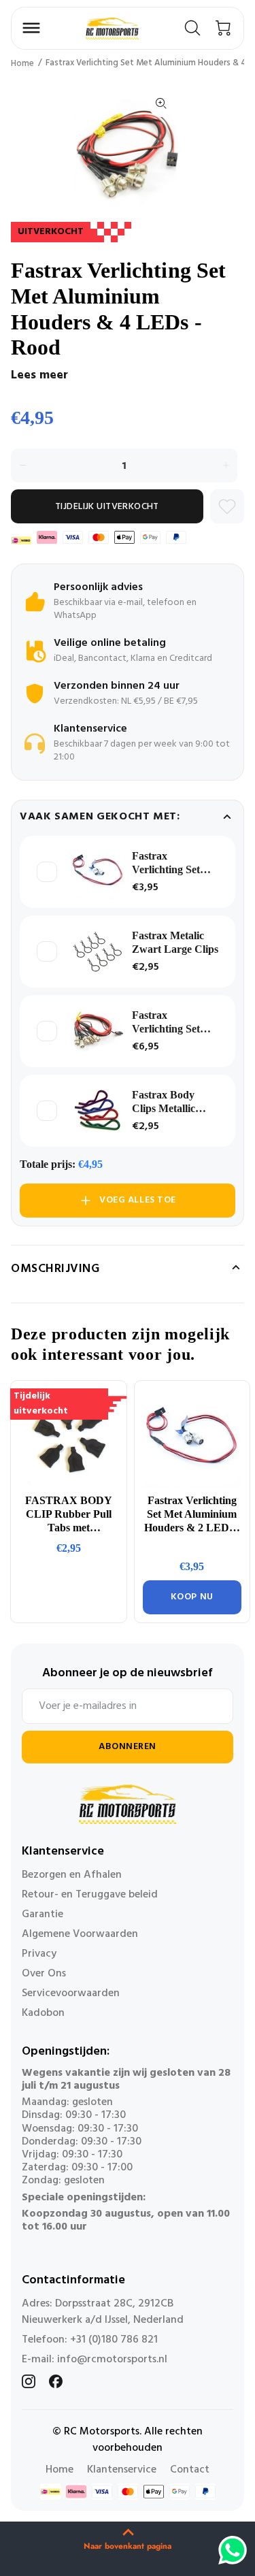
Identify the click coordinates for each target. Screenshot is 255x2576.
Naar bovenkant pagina (128, 2546)
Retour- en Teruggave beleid (90, 1895)
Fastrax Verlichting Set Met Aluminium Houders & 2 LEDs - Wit (168, 863)
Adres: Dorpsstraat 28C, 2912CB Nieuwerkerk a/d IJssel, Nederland (103, 2312)
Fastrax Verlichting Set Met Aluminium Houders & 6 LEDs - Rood (168, 1023)
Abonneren (128, 1747)
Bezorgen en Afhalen (72, 1875)
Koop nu (192, 1597)
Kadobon (43, 2013)
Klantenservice (122, 2470)
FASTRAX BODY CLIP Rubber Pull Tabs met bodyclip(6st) (69, 1515)
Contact (190, 2470)
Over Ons (44, 1974)
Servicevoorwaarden (71, 1993)
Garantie (42, 1914)
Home (22, 64)
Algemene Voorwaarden (80, 1934)
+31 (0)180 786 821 (114, 2340)
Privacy (39, 1954)
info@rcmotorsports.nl (112, 2360)
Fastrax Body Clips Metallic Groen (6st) (164, 1102)
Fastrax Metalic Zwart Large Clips (175, 942)
